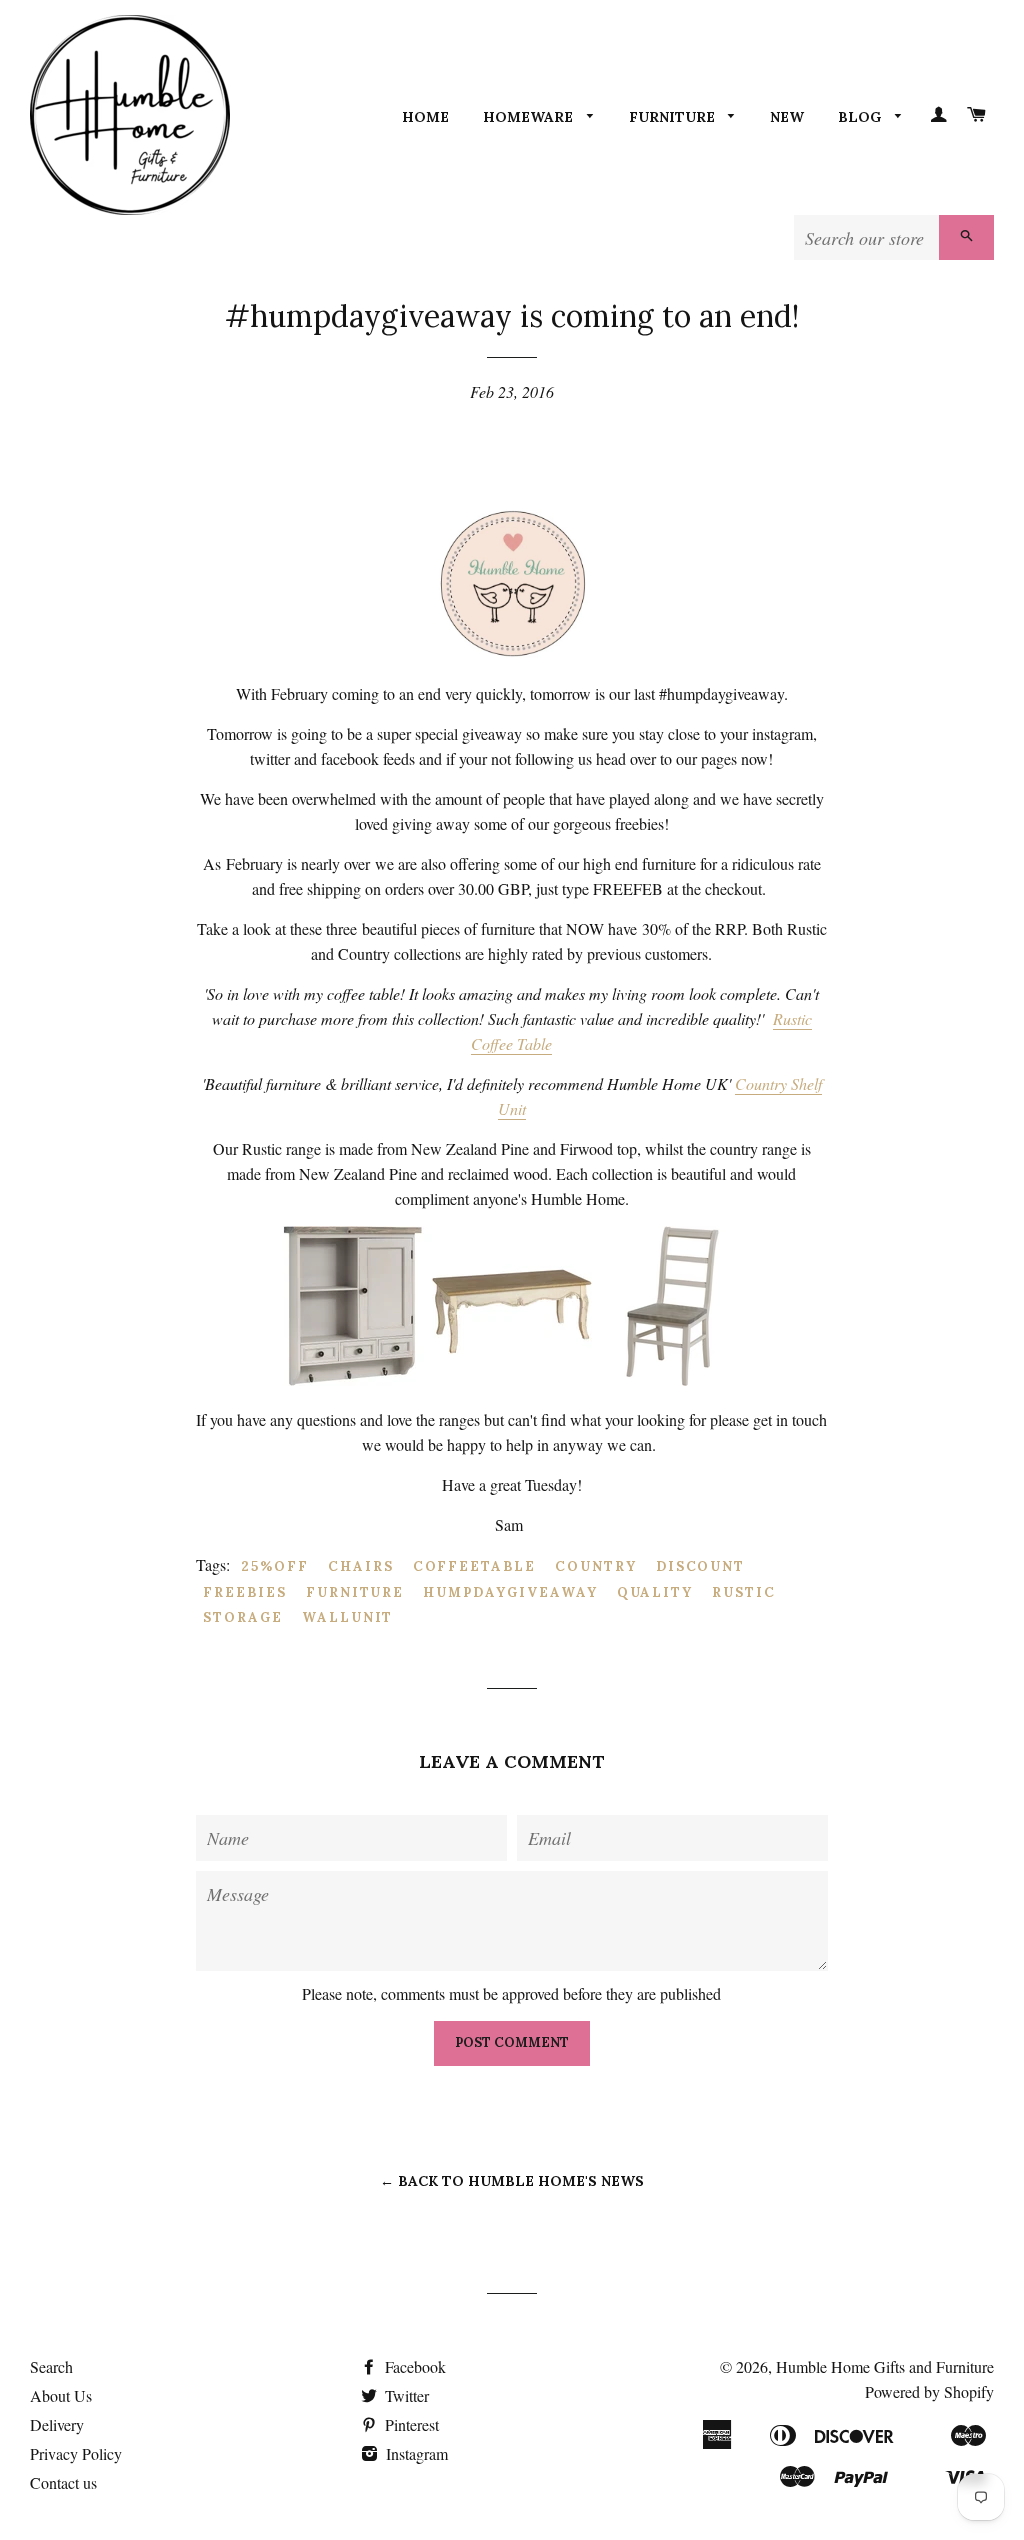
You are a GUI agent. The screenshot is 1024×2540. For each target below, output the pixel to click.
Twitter (405, 2395)
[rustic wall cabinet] (352, 1379)
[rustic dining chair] (672, 1379)
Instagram (415, 2453)
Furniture (674, 117)
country (596, 1566)
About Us (61, 2395)
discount (701, 1566)
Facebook (413, 2366)
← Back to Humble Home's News (512, 2181)
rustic (744, 1592)
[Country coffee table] (512, 1379)
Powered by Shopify (929, 2391)
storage (243, 1617)
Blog (861, 117)
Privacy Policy (76, 2453)
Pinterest (410, 2424)
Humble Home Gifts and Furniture (885, 2366)
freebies (245, 1592)
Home (425, 117)
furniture (355, 1592)
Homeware (530, 117)
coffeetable (474, 1566)
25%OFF (275, 1566)
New (787, 117)
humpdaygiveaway (510, 1592)
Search (51, 2366)
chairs (361, 1566)
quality (655, 1592)
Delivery (57, 2424)
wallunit (348, 1617)
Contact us (63, 2482)
